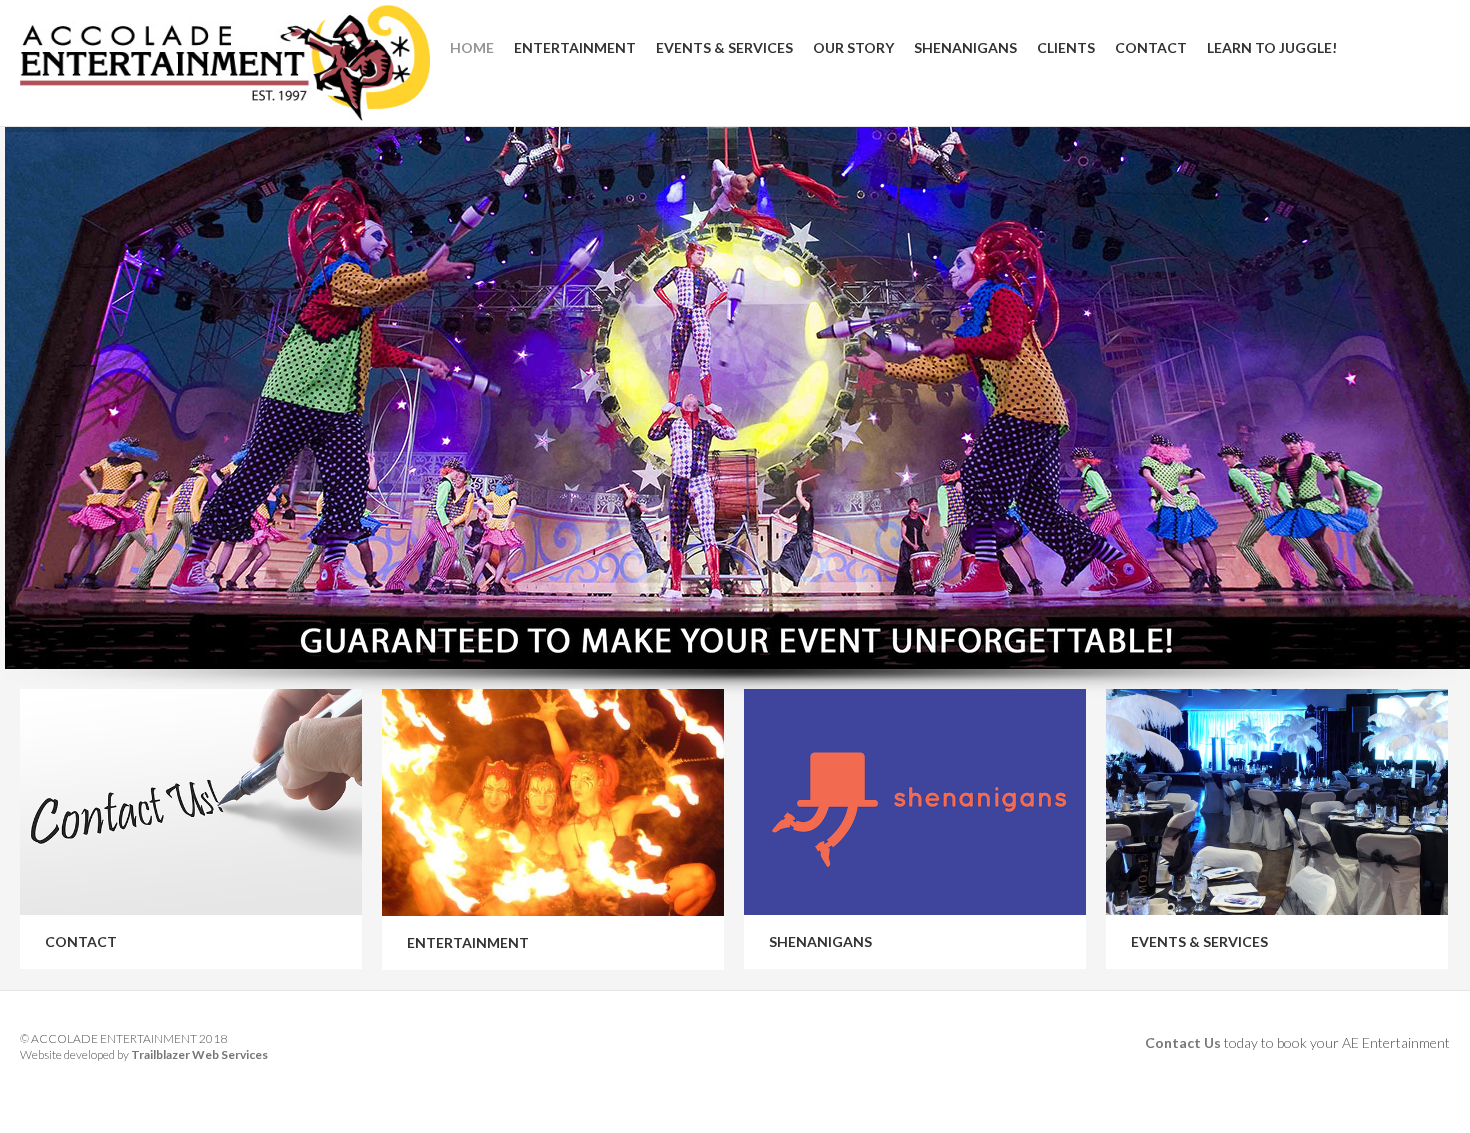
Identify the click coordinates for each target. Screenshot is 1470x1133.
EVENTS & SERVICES (724, 47)
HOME (472, 47)
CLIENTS (1066, 47)
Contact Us (1183, 1042)
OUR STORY (853, 47)
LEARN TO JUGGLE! (1272, 47)
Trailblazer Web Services (199, 1054)
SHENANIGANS (965, 47)
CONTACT (1151, 47)
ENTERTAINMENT (575, 47)
